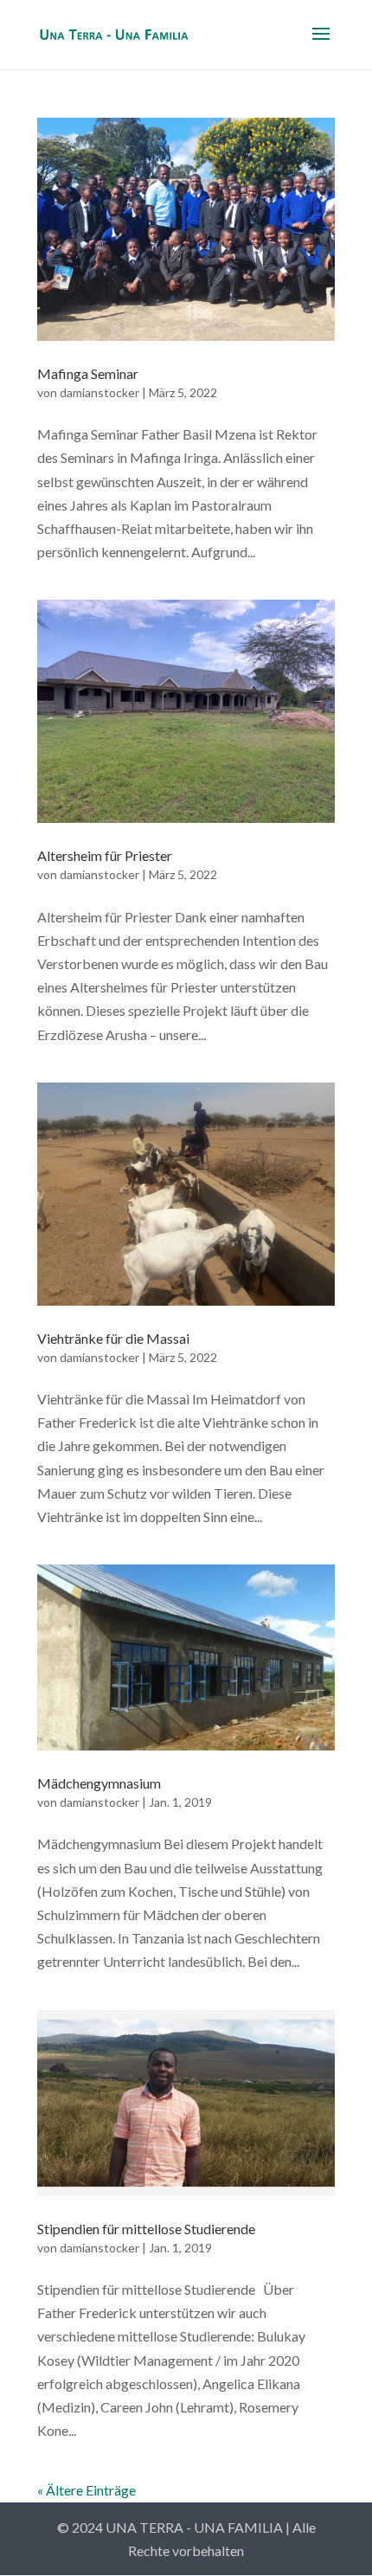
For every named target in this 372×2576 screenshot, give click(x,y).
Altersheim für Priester (105, 855)
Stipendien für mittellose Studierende (146, 2229)
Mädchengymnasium (99, 1783)
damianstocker (99, 392)
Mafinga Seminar (88, 373)
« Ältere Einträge (87, 2490)
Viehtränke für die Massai (113, 1338)
